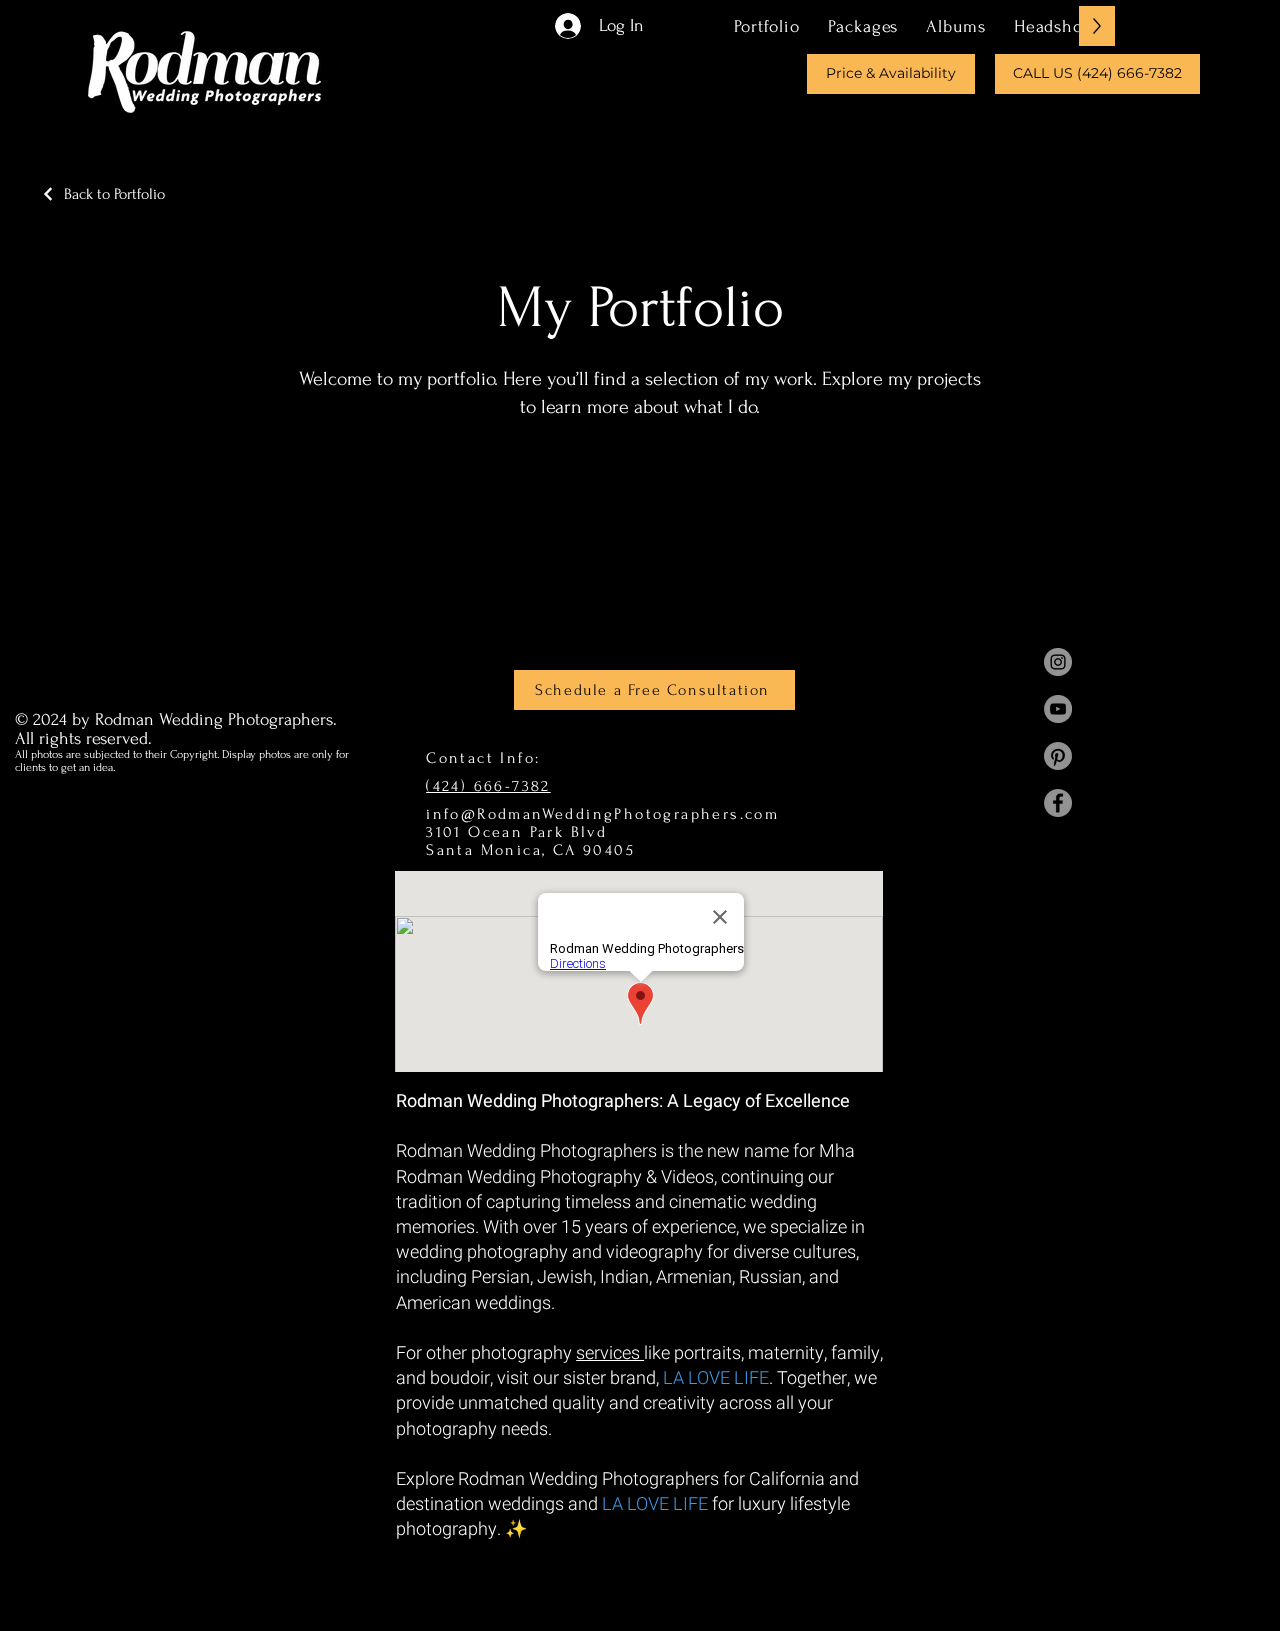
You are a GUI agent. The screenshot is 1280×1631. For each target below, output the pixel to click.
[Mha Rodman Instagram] (1058, 662)
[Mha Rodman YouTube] (1058, 709)
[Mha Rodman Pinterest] (1058, 756)
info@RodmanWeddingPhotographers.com (602, 814)
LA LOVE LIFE (716, 1378)
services (610, 1353)
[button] (863, 26)
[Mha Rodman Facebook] (1058, 803)
